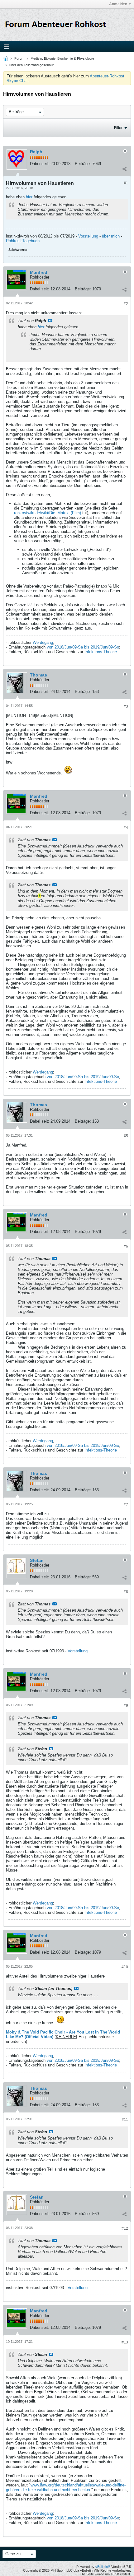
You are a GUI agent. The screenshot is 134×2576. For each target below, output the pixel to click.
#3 (126, 706)
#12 (125, 2228)
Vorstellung (88, 236)
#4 (126, 828)
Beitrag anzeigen (50, 321)
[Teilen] (124, 169)
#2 (126, 304)
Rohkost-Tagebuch (23, 241)
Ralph (36, 152)
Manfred (39, 272)
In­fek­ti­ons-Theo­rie (101, 652)
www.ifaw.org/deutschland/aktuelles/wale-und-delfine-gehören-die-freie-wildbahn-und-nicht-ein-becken (66, 2487)
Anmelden (118, 4)
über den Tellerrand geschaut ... (33, 65)
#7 (126, 1505)
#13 (125, 2342)
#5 (126, 1136)
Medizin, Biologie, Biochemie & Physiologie (62, 58)
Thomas (38, 675)
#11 (125, 2120)
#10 (125, 1967)
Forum (19, 58)
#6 (126, 1246)
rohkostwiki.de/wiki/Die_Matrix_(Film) (48, 513)
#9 (126, 1706)
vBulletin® (103, 2567)
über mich (111, 236)
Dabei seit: (40, 164)
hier (29, 197)
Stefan (37, 1560)
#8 (126, 1592)
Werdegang (43, 642)
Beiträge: (83, 164)
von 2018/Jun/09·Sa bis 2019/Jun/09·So (83, 647)
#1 (126, 183)
